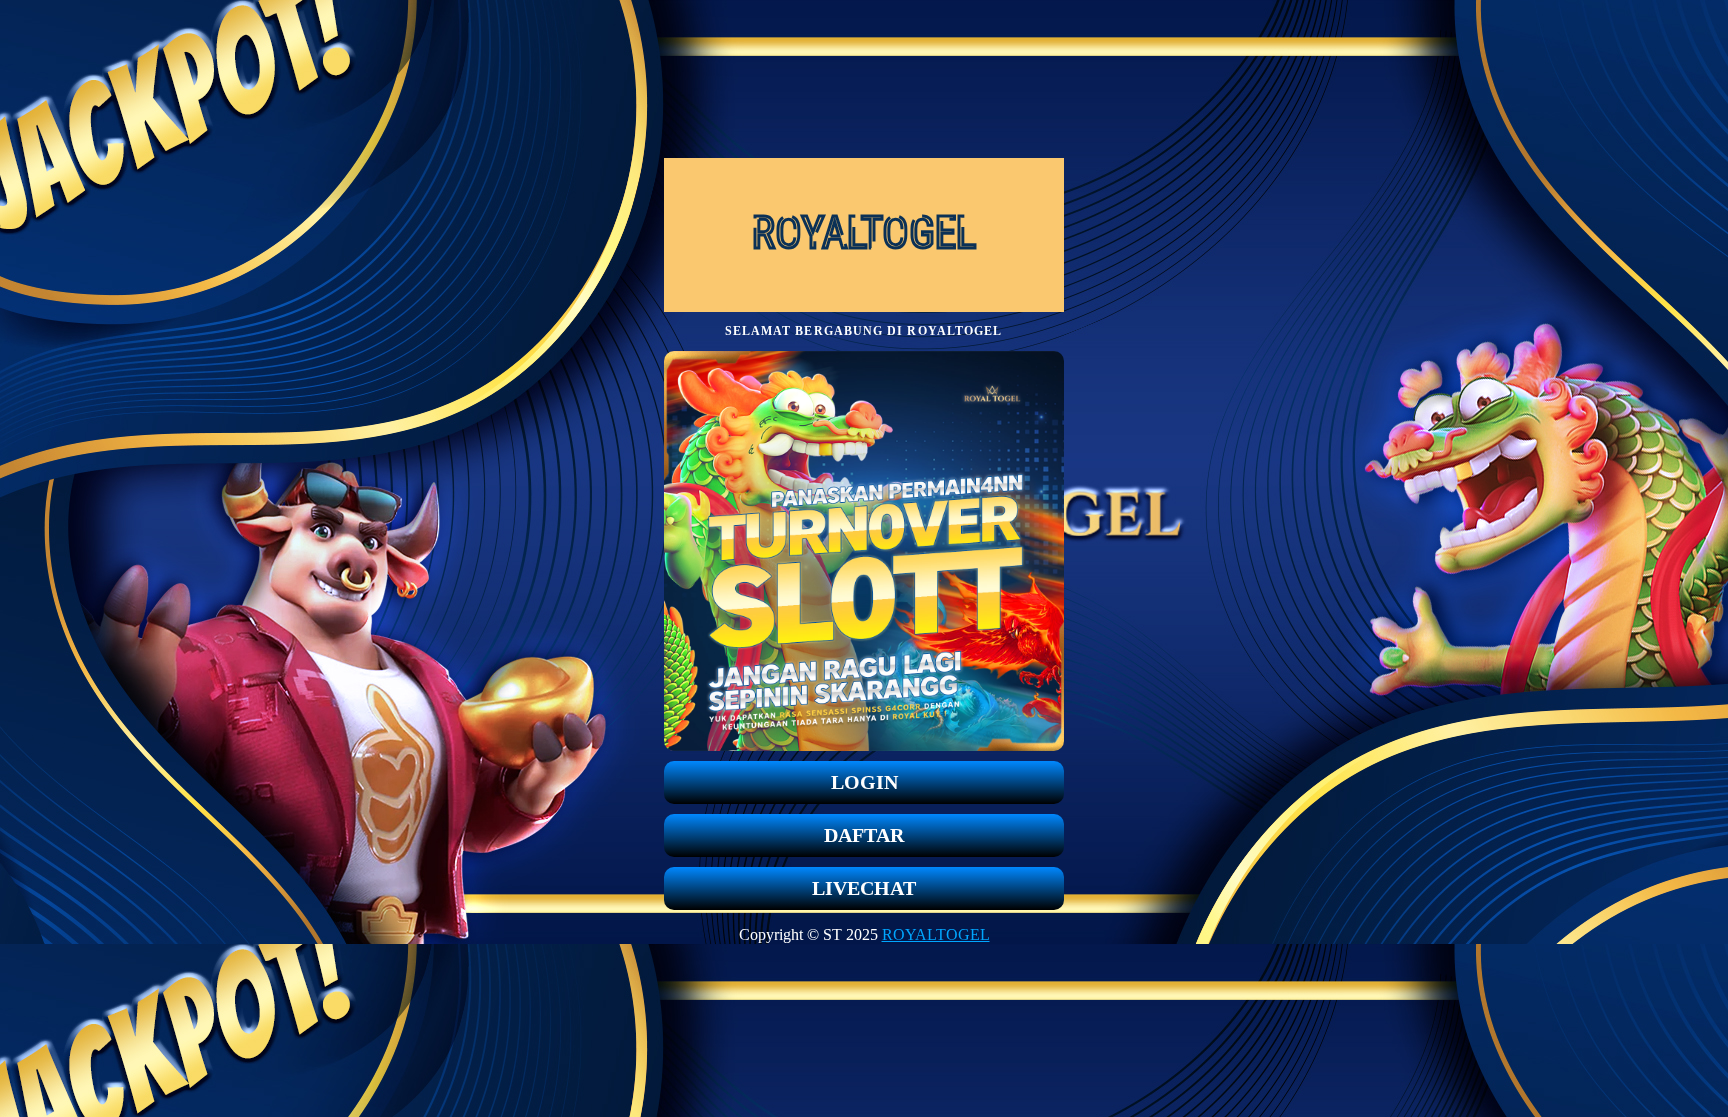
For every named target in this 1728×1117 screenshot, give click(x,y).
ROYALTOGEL (936, 934)
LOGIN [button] (864, 782)
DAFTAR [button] (864, 835)
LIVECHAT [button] (864, 888)
